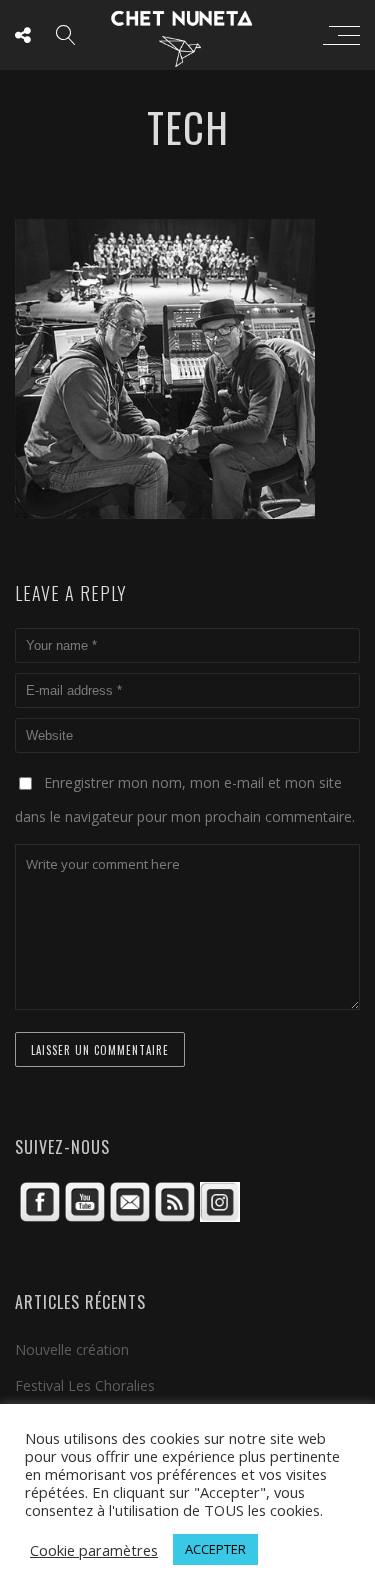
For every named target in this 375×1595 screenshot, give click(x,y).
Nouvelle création (72, 1349)
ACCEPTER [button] (215, 1549)
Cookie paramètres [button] (94, 1550)
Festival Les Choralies (85, 1385)
